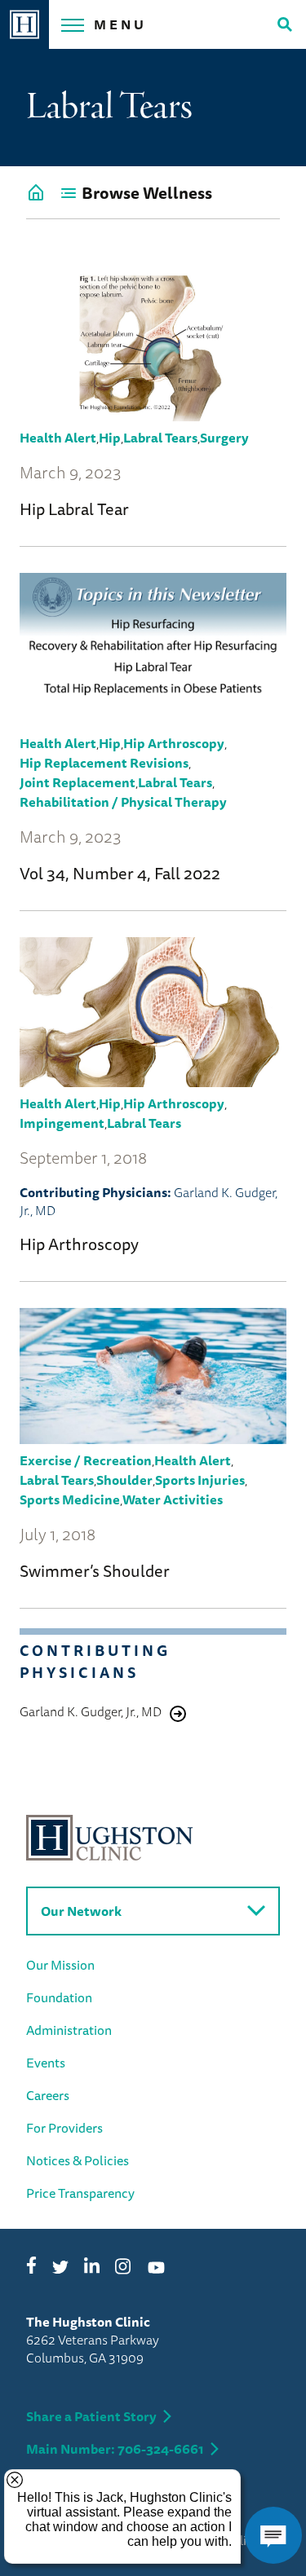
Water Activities (173, 1499)
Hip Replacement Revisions (104, 763)
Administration (69, 2030)
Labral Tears (160, 438)
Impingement (62, 1123)
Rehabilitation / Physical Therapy (124, 802)
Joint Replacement (78, 782)
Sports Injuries (200, 1480)
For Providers (64, 2128)
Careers (48, 2095)
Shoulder (124, 1480)
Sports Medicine (70, 1499)
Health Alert (58, 438)
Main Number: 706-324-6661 (115, 2449)
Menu (120, 24)
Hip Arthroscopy (174, 743)
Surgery (224, 438)
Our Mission (60, 1965)
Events (46, 2063)
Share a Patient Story (91, 2416)
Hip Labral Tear (74, 509)
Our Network (81, 1911)
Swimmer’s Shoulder (95, 1571)
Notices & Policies (78, 2160)
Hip (110, 438)
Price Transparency (80, 2193)
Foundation (59, 1997)
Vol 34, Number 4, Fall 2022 (120, 873)
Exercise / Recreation (86, 1460)
